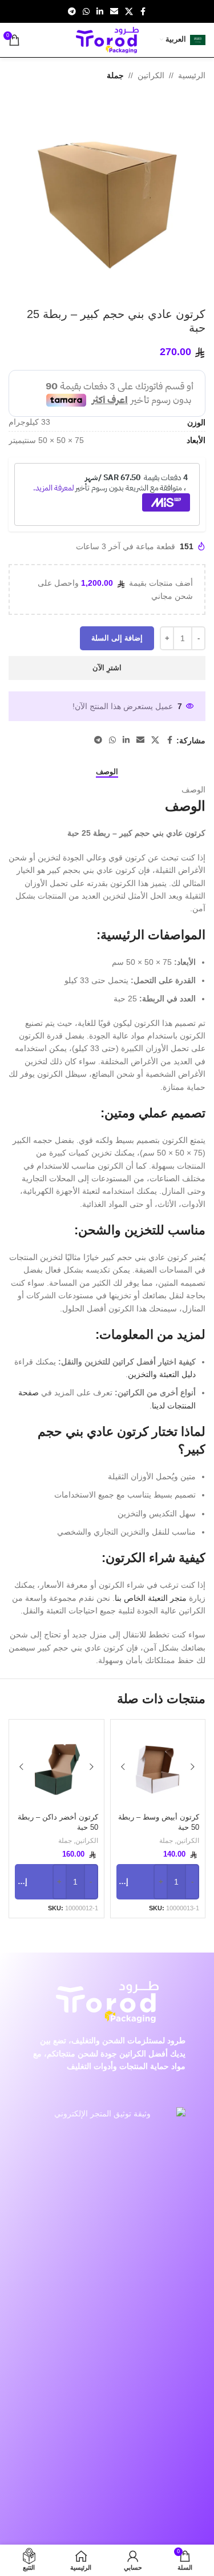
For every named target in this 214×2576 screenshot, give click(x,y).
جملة (115, 75)
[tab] (107, 771)
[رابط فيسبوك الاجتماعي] (143, 12)
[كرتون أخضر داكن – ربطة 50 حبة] (56, 1767)
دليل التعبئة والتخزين (162, 1374)
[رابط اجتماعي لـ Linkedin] (100, 12)
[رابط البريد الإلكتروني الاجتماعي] (114, 12)
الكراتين (151, 75)
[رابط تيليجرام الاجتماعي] (72, 12)
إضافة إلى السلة (117, 638)
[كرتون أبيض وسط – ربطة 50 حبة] (158, 1767)
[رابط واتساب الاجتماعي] (86, 12)
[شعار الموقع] (107, 39)
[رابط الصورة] (107, 2534)
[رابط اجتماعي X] (129, 12)
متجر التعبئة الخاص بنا (151, 1598)
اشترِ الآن (107, 668)
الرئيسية (192, 75)
